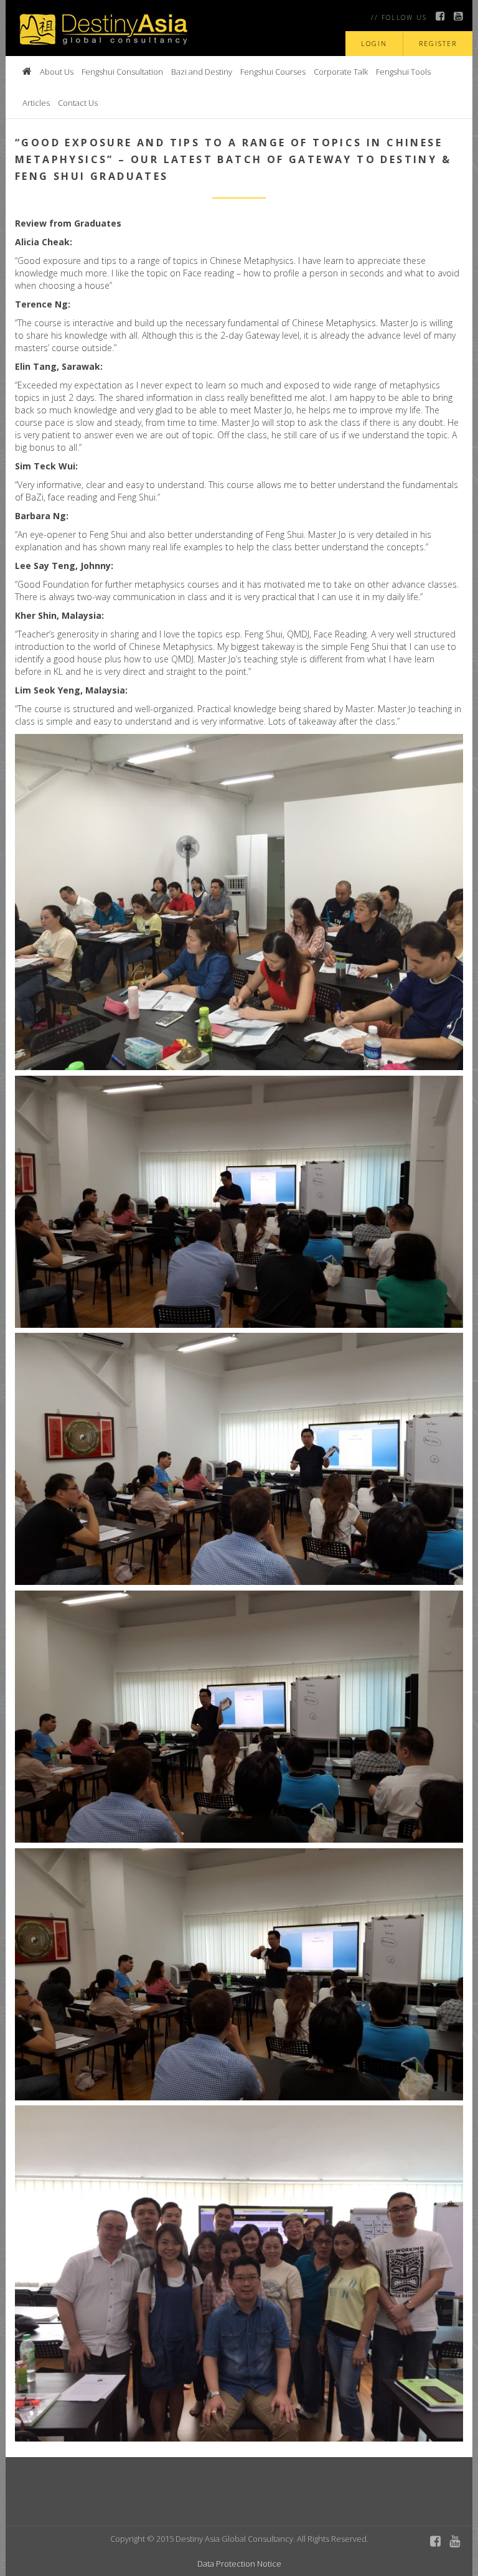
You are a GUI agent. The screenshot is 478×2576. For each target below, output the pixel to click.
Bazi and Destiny (202, 72)
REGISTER (438, 43)
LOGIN (374, 43)
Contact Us (78, 103)
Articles (36, 103)
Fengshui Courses (273, 72)
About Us (57, 72)
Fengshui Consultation (122, 72)
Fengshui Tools (403, 72)
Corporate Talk (341, 72)
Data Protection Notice (239, 2564)
